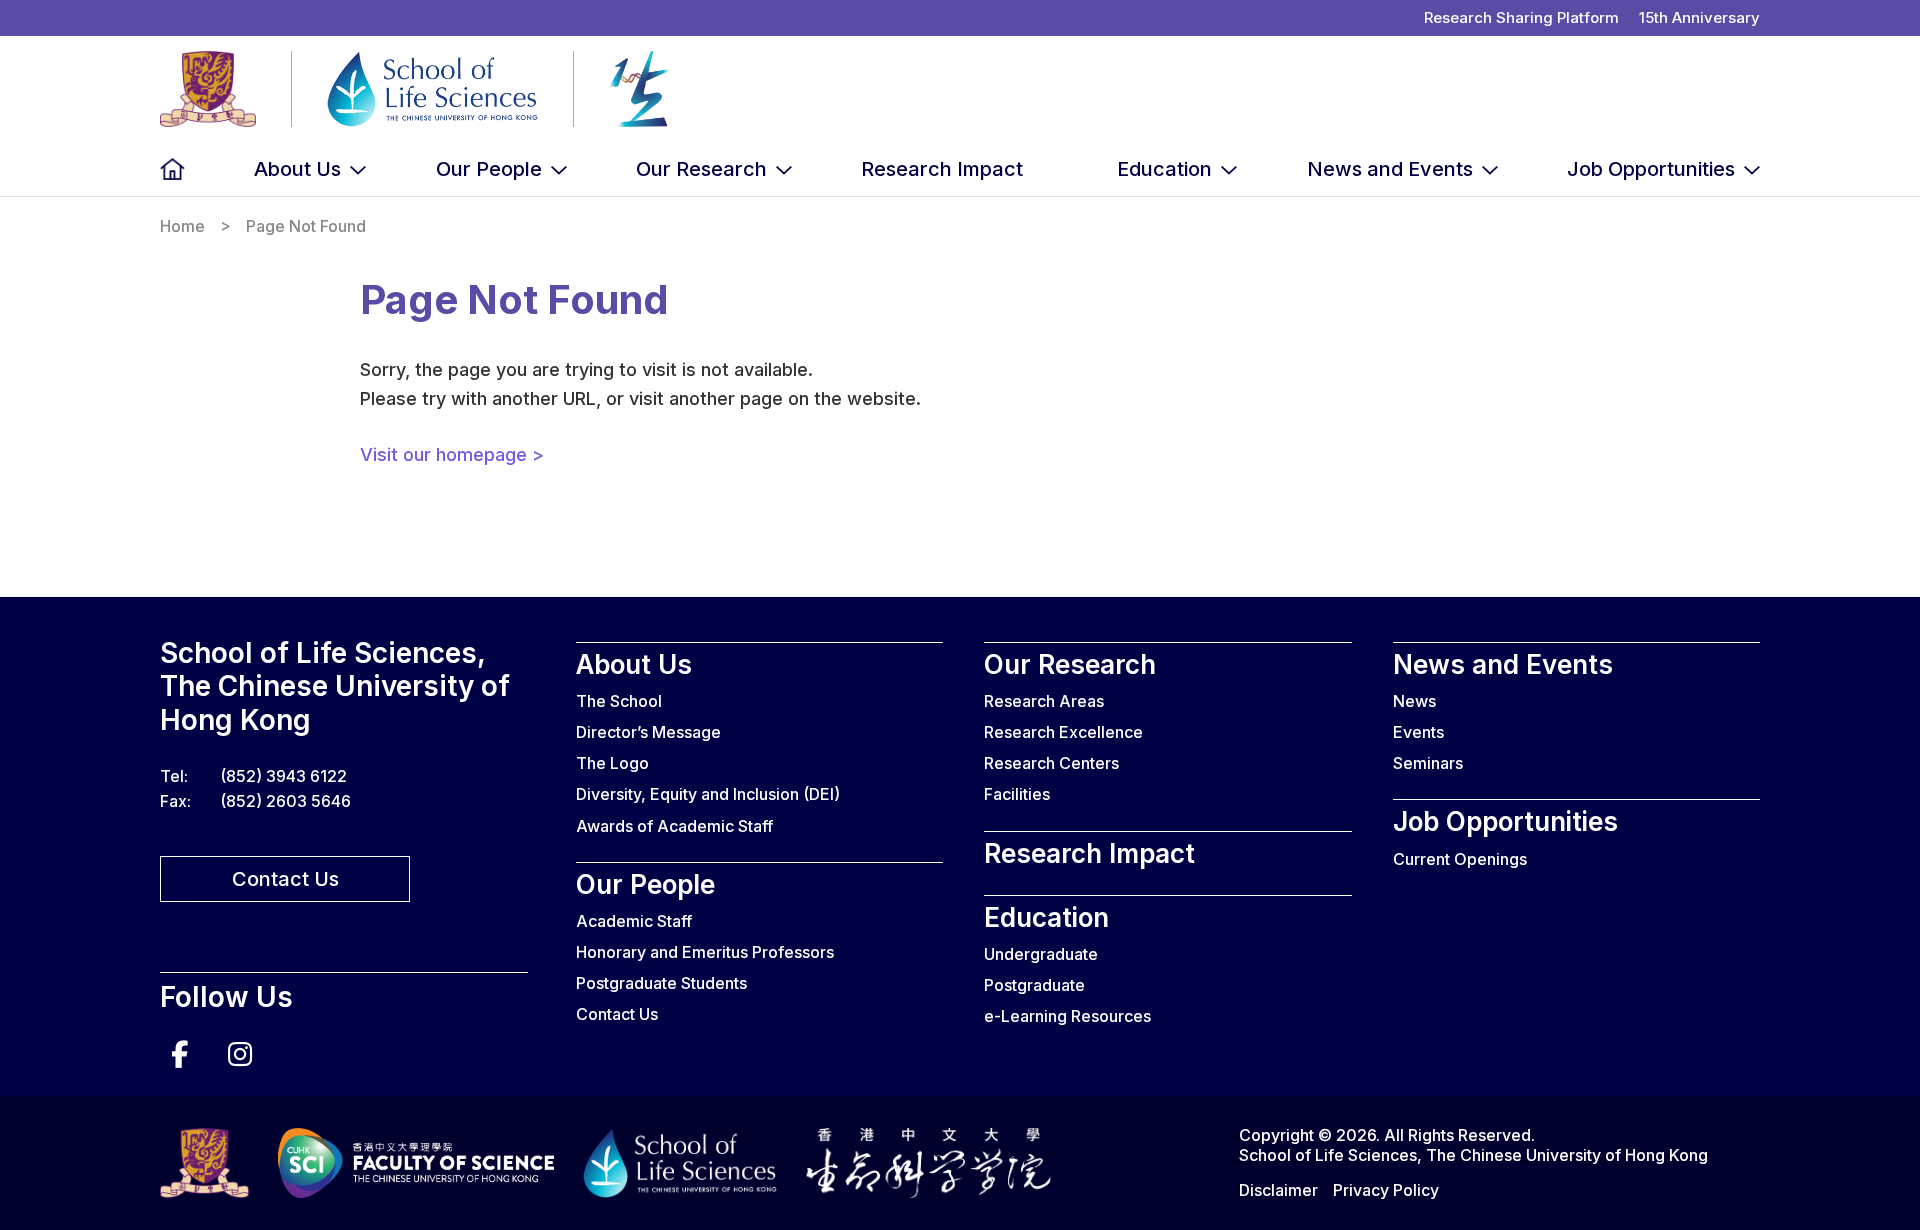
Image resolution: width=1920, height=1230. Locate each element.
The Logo (612, 763)
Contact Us (285, 879)
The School (619, 701)
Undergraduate (1041, 954)
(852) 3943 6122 (283, 776)
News (1414, 701)
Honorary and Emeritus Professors (705, 952)
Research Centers (1051, 763)
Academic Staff (634, 921)
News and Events (1390, 169)
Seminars (1428, 763)
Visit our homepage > (452, 454)
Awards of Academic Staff (674, 826)
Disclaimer (1278, 1190)
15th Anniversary (1699, 17)
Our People (489, 169)
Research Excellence (1063, 732)
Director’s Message (648, 732)
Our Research (701, 169)
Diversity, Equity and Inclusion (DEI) (708, 794)
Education (1164, 169)
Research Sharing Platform (1521, 17)
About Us (297, 169)
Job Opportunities (1651, 169)
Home (172, 169)
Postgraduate (1034, 985)
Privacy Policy (1386, 1190)
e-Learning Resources (1067, 1016)
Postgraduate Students (661, 983)
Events (1418, 732)
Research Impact (942, 169)
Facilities (1017, 794)
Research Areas (1044, 701)
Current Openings (1460, 859)
